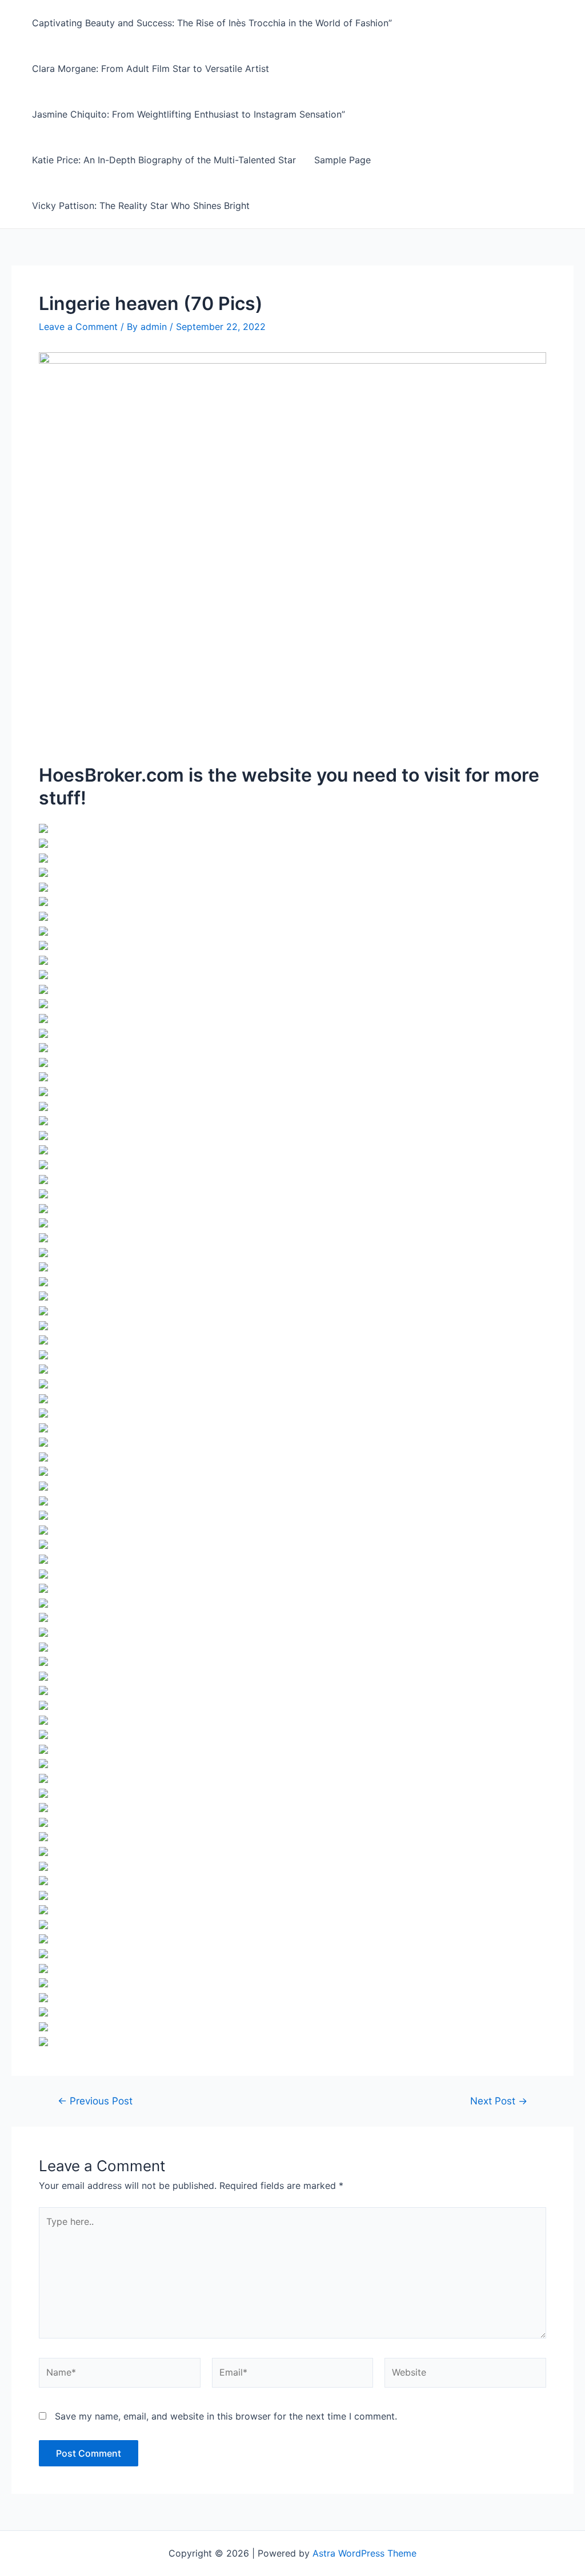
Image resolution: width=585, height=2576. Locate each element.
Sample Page (342, 160)
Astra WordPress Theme (364, 2553)
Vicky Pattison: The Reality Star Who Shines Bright (141, 206)
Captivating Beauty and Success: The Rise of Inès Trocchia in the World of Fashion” (212, 23)
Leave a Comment (78, 327)
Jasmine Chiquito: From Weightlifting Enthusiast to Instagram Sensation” (189, 114)
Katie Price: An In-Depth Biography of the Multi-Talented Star (164, 160)
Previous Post (95, 2101)
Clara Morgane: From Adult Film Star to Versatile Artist (151, 69)
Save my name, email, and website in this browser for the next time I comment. (226, 2416)
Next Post (499, 2101)
